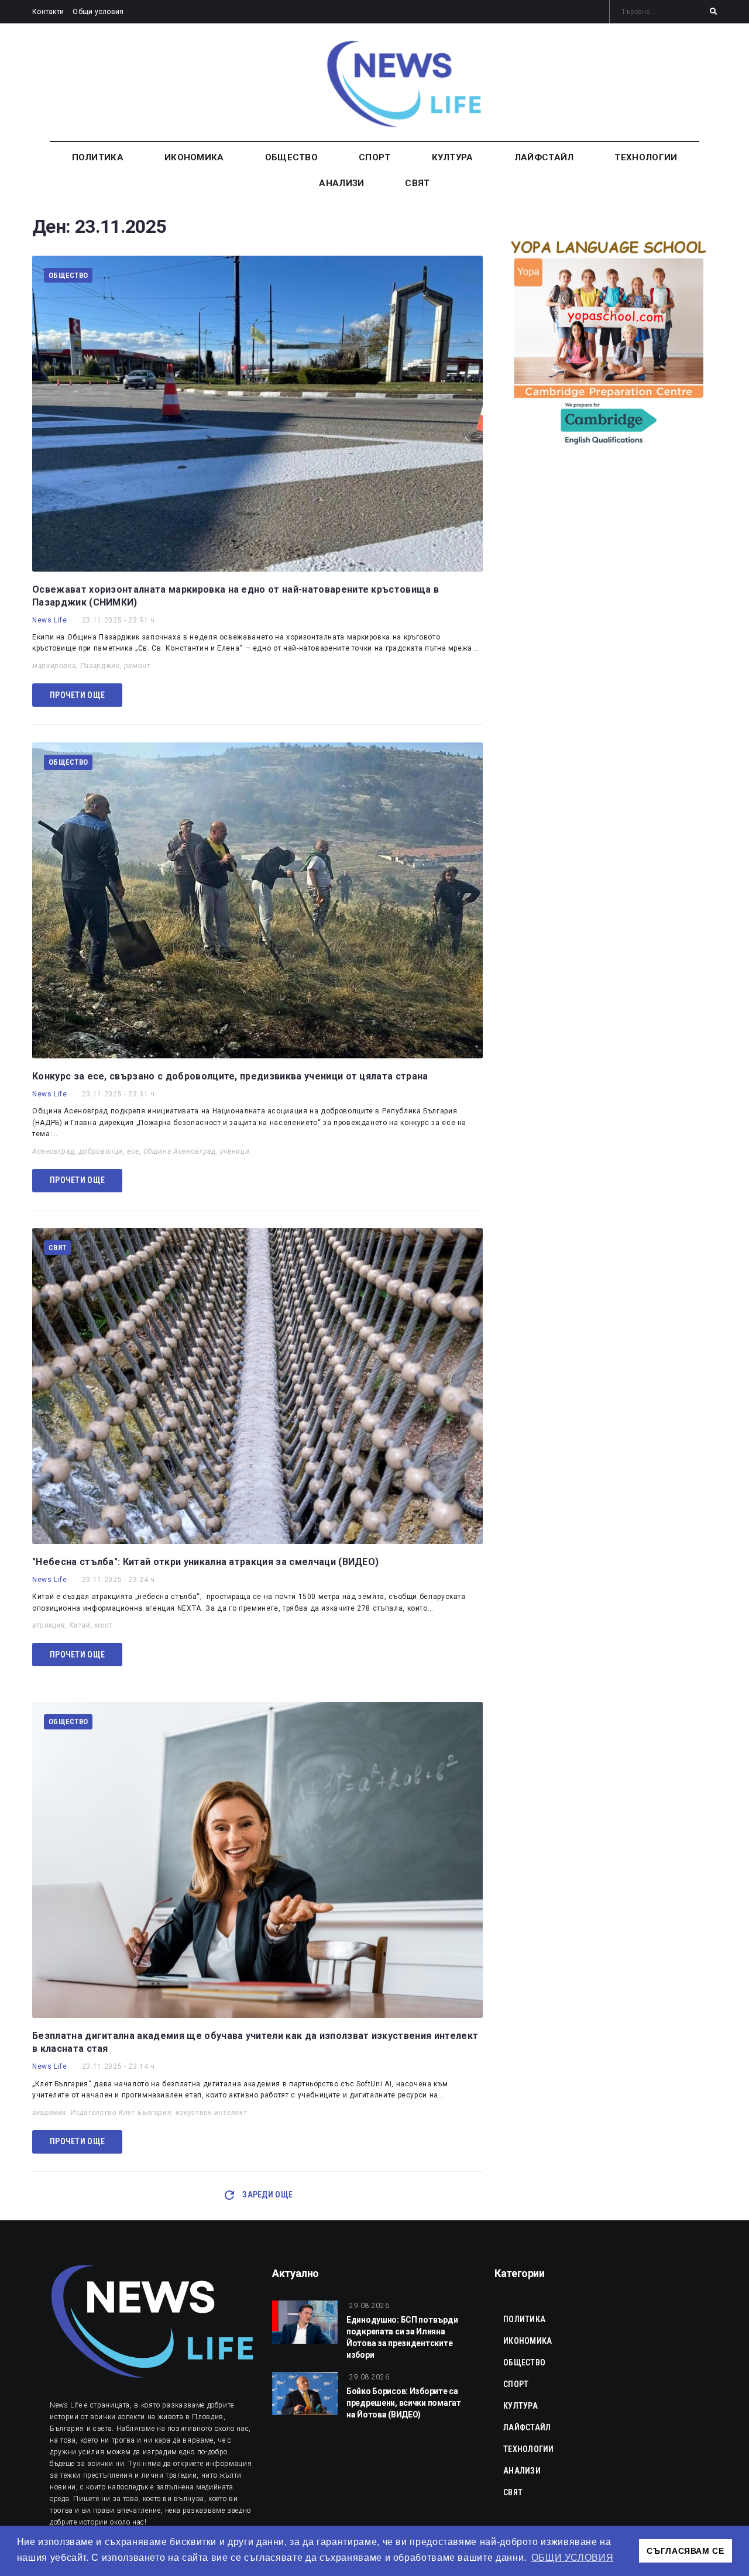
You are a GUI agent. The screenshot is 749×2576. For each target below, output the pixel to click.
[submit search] (713, 12)
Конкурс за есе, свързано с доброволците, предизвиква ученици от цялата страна (230, 1076)
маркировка (54, 666)
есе (133, 1151)
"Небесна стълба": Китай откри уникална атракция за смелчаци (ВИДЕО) (205, 1562)
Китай (80, 1625)
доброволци (101, 1151)
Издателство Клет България (121, 2113)
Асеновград (53, 1151)
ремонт (138, 666)
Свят (57, 1248)
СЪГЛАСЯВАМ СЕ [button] (685, 2551)
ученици (235, 1151)
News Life (50, 620)
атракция (49, 1625)
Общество (68, 275)
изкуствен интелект (212, 2113)
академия (49, 2113)
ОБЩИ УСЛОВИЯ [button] (573, 2558)
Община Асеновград (180, 1151)
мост (104, 1625)
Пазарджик (100, 666)
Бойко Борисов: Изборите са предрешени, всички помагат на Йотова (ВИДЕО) (404, 2403)
